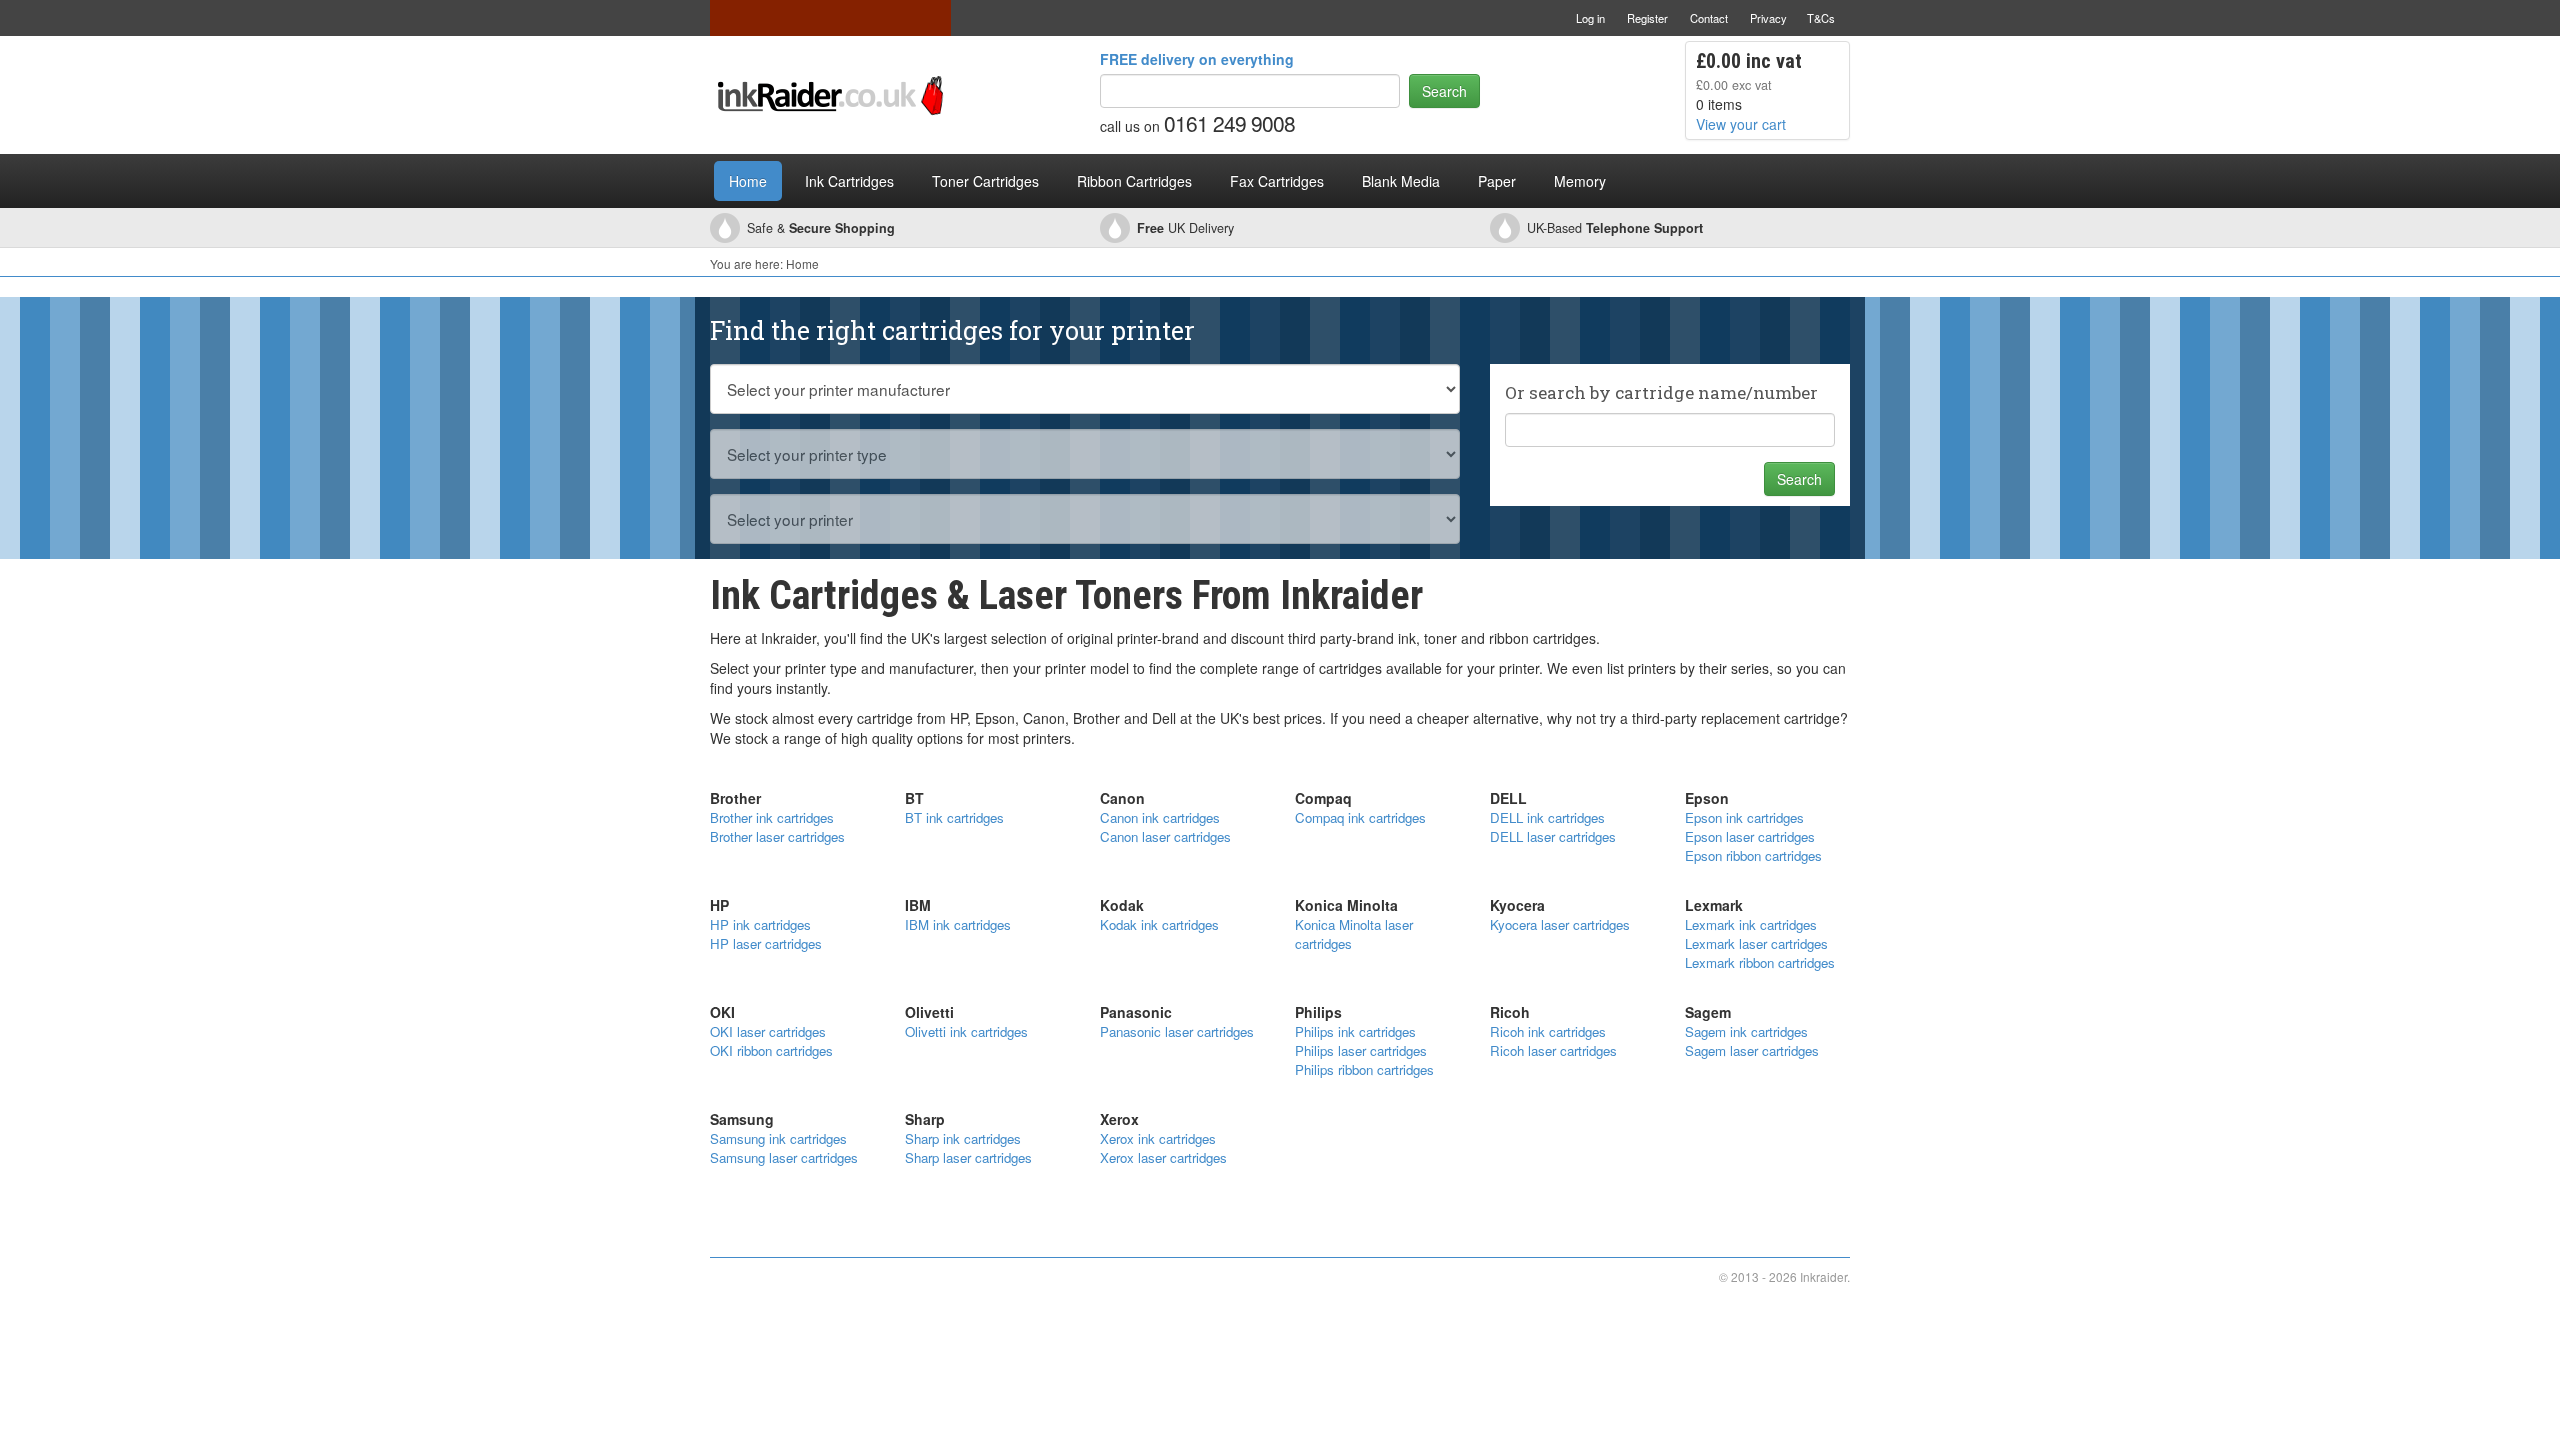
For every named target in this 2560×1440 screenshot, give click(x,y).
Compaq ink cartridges (1360, 817)
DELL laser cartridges (1553, 836)
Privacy (1768, 18)
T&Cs (1821, 18)
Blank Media (1401, 181)
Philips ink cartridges (1355, 1031)
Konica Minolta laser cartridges (1354, 934)
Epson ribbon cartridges (1753, 855)
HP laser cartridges (766, 943)
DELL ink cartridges (1547, 817)
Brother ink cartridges (772, 817)
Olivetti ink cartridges (966, 1031)
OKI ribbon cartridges (771, 1050)
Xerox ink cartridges (1158, 1138)
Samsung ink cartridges (778, 1138)
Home (748, 181)
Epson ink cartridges (1744, 817)
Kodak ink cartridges (1159, 924)
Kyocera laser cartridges (1560, 924)
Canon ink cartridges (1160, 817)
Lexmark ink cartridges (1751, 924)
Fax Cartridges (1277, 181)
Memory (1580, 181)
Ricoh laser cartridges (1553, 1050)
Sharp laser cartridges (968, 1157)
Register (1647, 18)
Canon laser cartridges (1165, 836)
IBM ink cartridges (958, 924)
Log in (1590, 18)
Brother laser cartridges (777, 836)
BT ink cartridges (954, 817)
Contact (1709, 18)
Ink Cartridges (849, 181)
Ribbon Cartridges (1134, 181)
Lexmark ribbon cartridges (1760, 962)
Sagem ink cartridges (1746, 1031)
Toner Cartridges (985, 181)
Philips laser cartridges (1361, 1050)
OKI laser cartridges (768, 1031)
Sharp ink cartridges (963, 1138)
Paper (1497, 181)
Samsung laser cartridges (784, 1157)
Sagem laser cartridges (1752, 1050)
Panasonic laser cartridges (1177, 1031)
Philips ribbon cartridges (1364, 1069)
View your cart (1741, 124)
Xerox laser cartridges (1163, 1157)
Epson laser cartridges (1750, 836)
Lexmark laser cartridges (1756, 943)
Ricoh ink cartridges (1548, 1031)
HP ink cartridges (760, 924)
